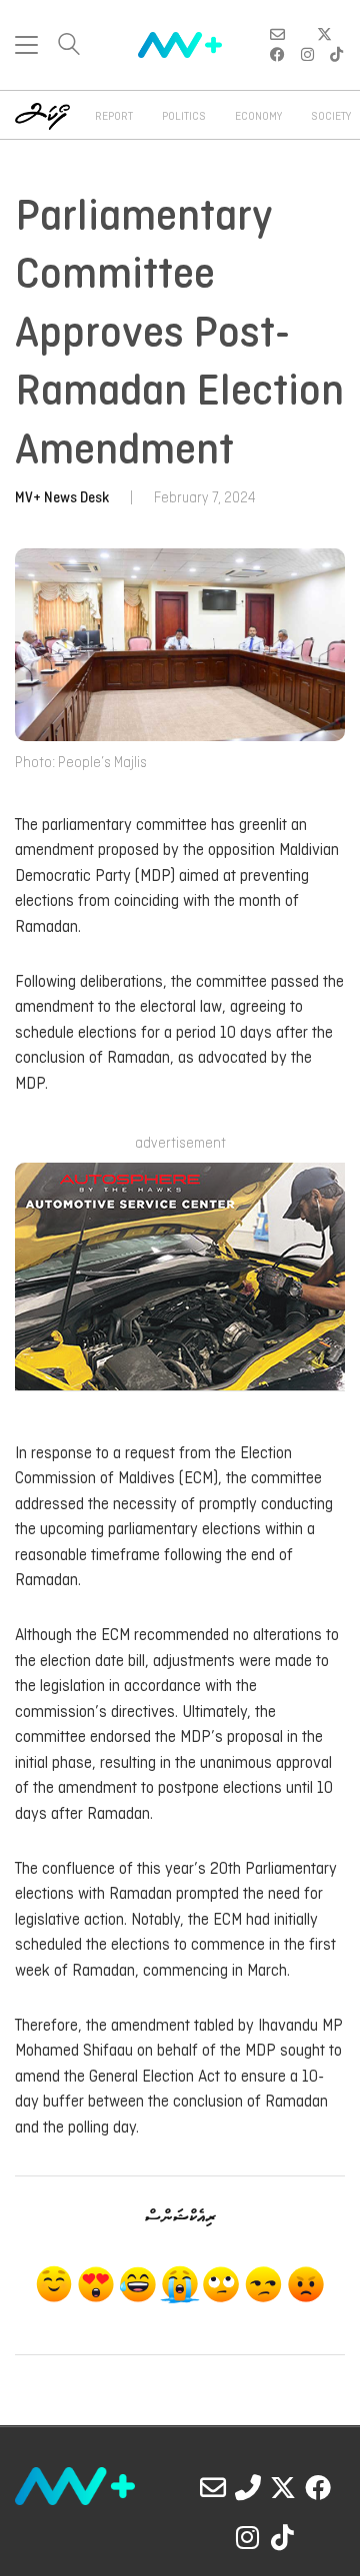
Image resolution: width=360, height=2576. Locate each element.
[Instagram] (248, 2537)
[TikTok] (283, 2537)
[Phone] (248, 2487)
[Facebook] (318, 2487)
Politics (184, 117)
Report (114, 117)
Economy (258, 117)
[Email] (213, 2487)
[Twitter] (283, 2487)
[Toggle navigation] (26, 45)
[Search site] (69, 46)
